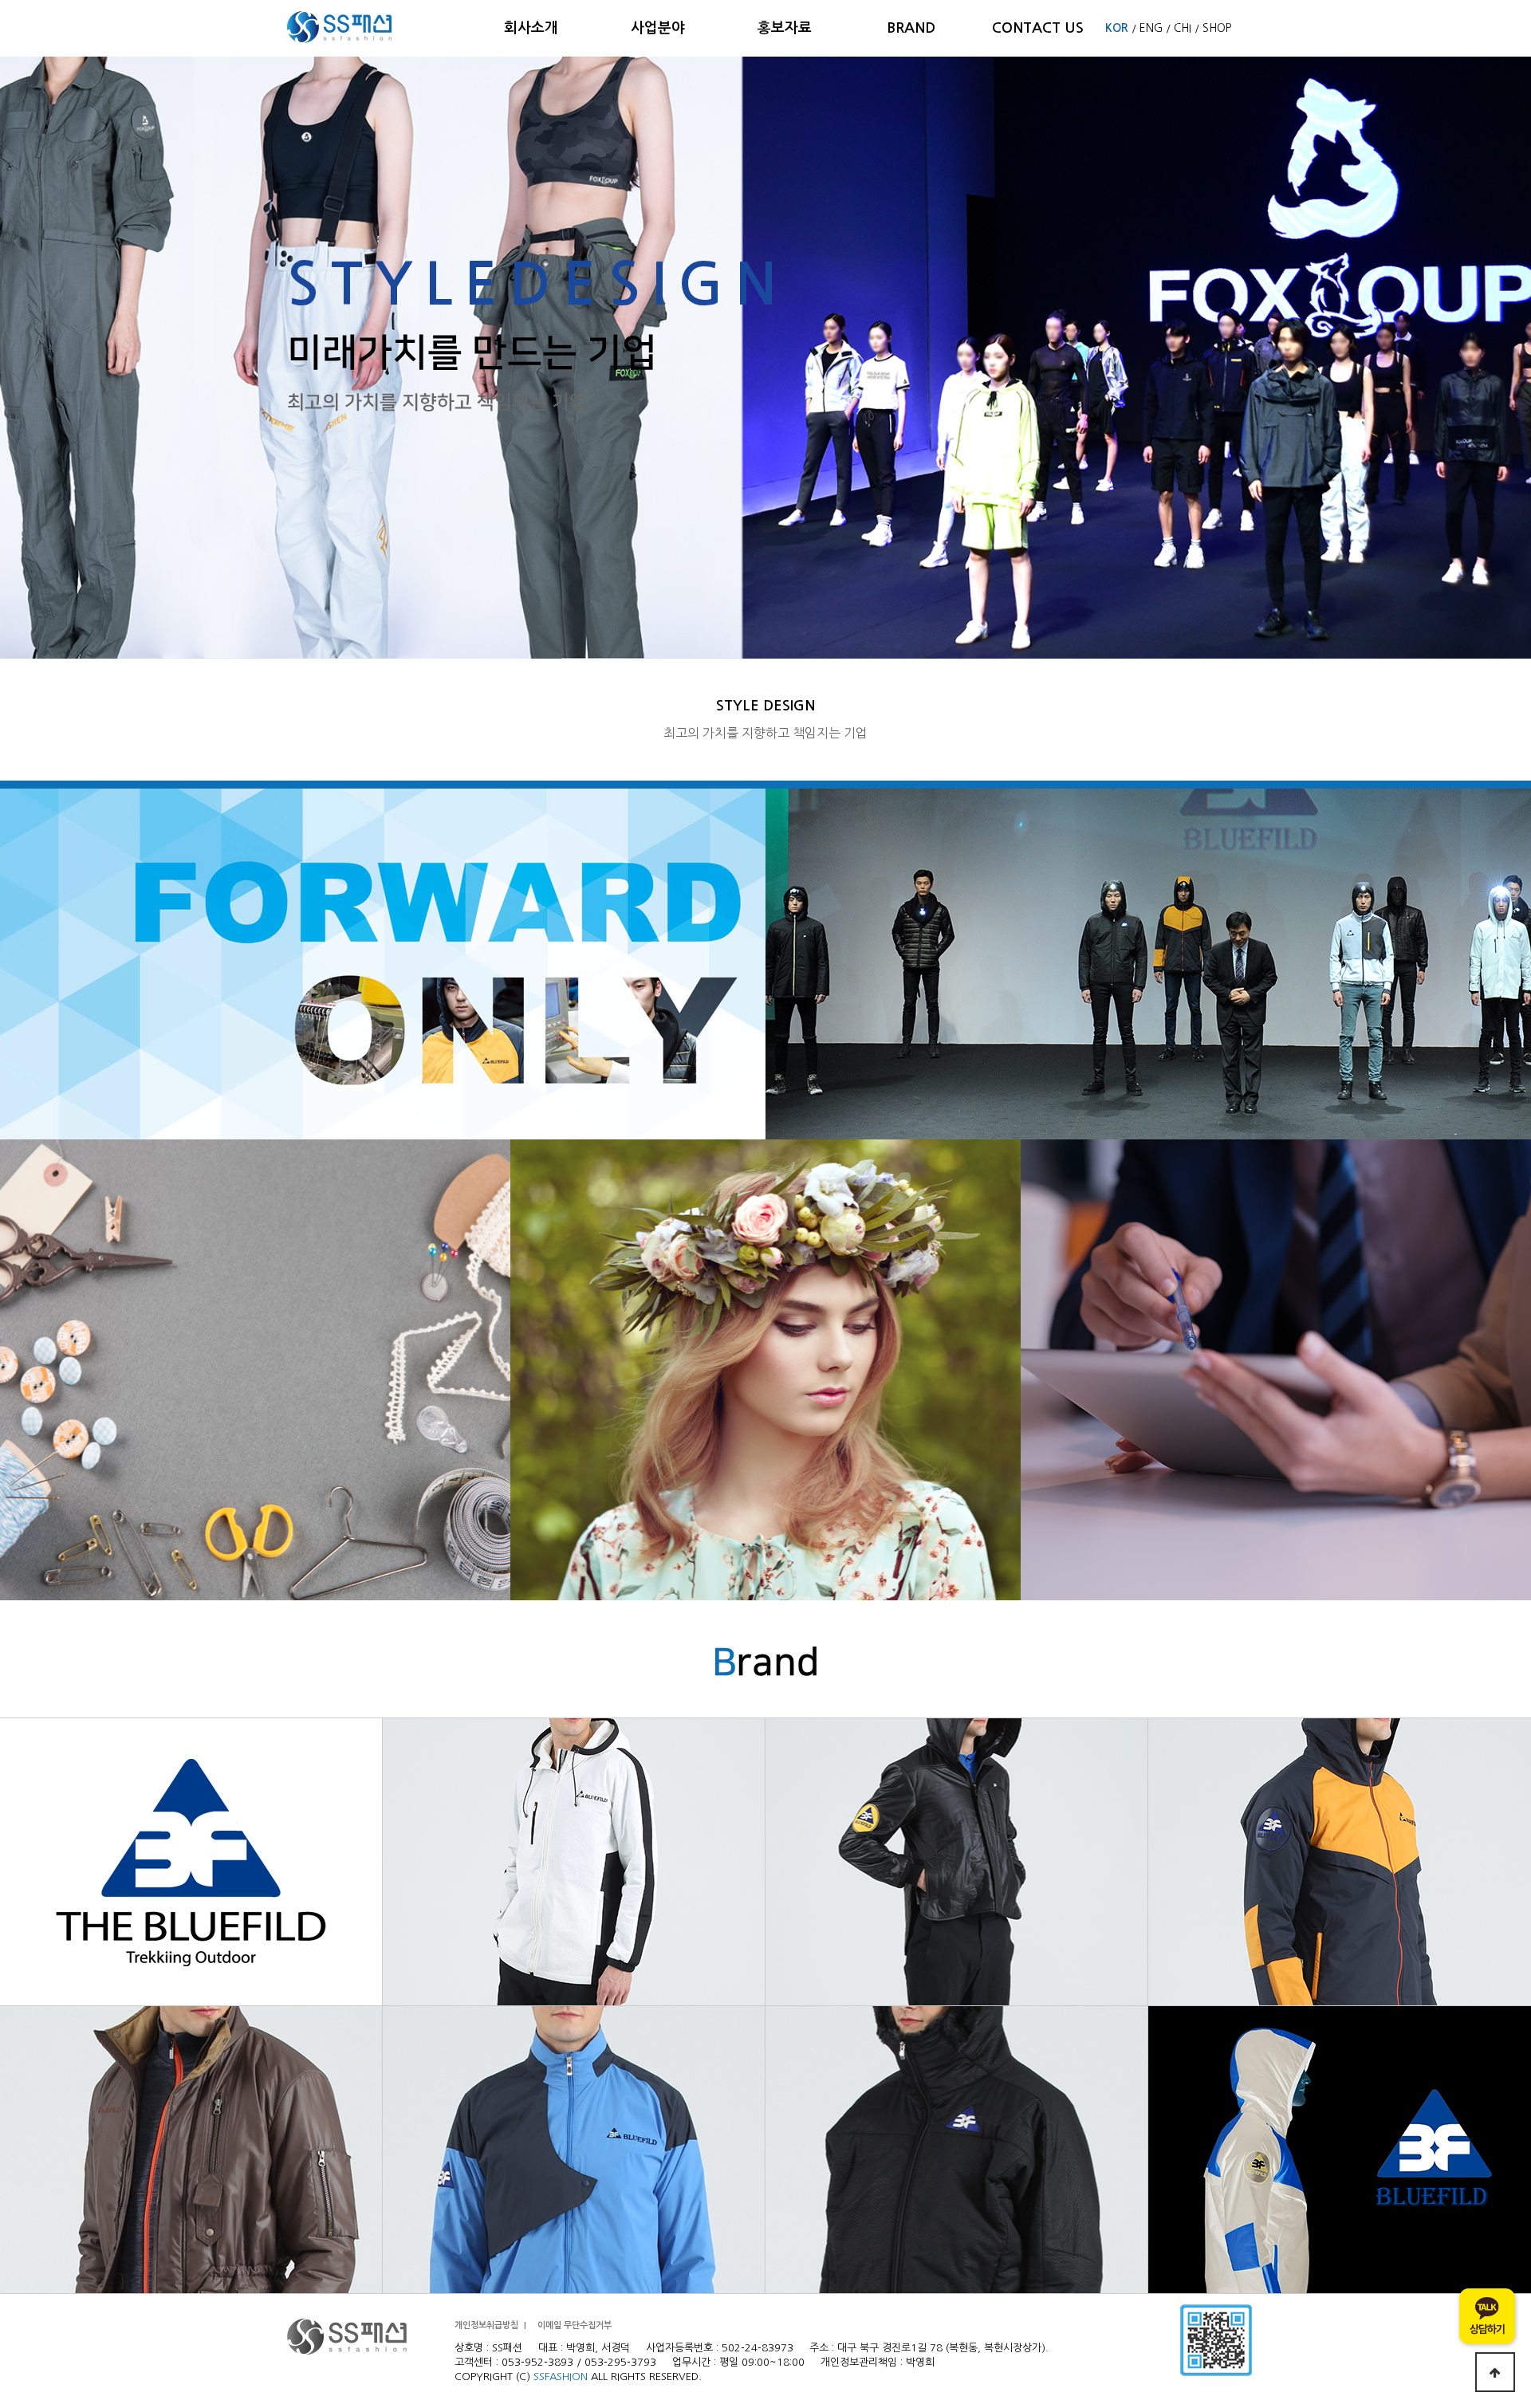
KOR (1117, 28)
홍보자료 (785, 28)
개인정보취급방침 (486, 2325)
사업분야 (658, 28)
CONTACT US (1038, 28)
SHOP (1217, 28)
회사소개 (531, 28)
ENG (1151, 28)
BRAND (911, 28)
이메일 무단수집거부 (575, 2325)
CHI (1183, 28)
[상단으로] (1495, 2372)
